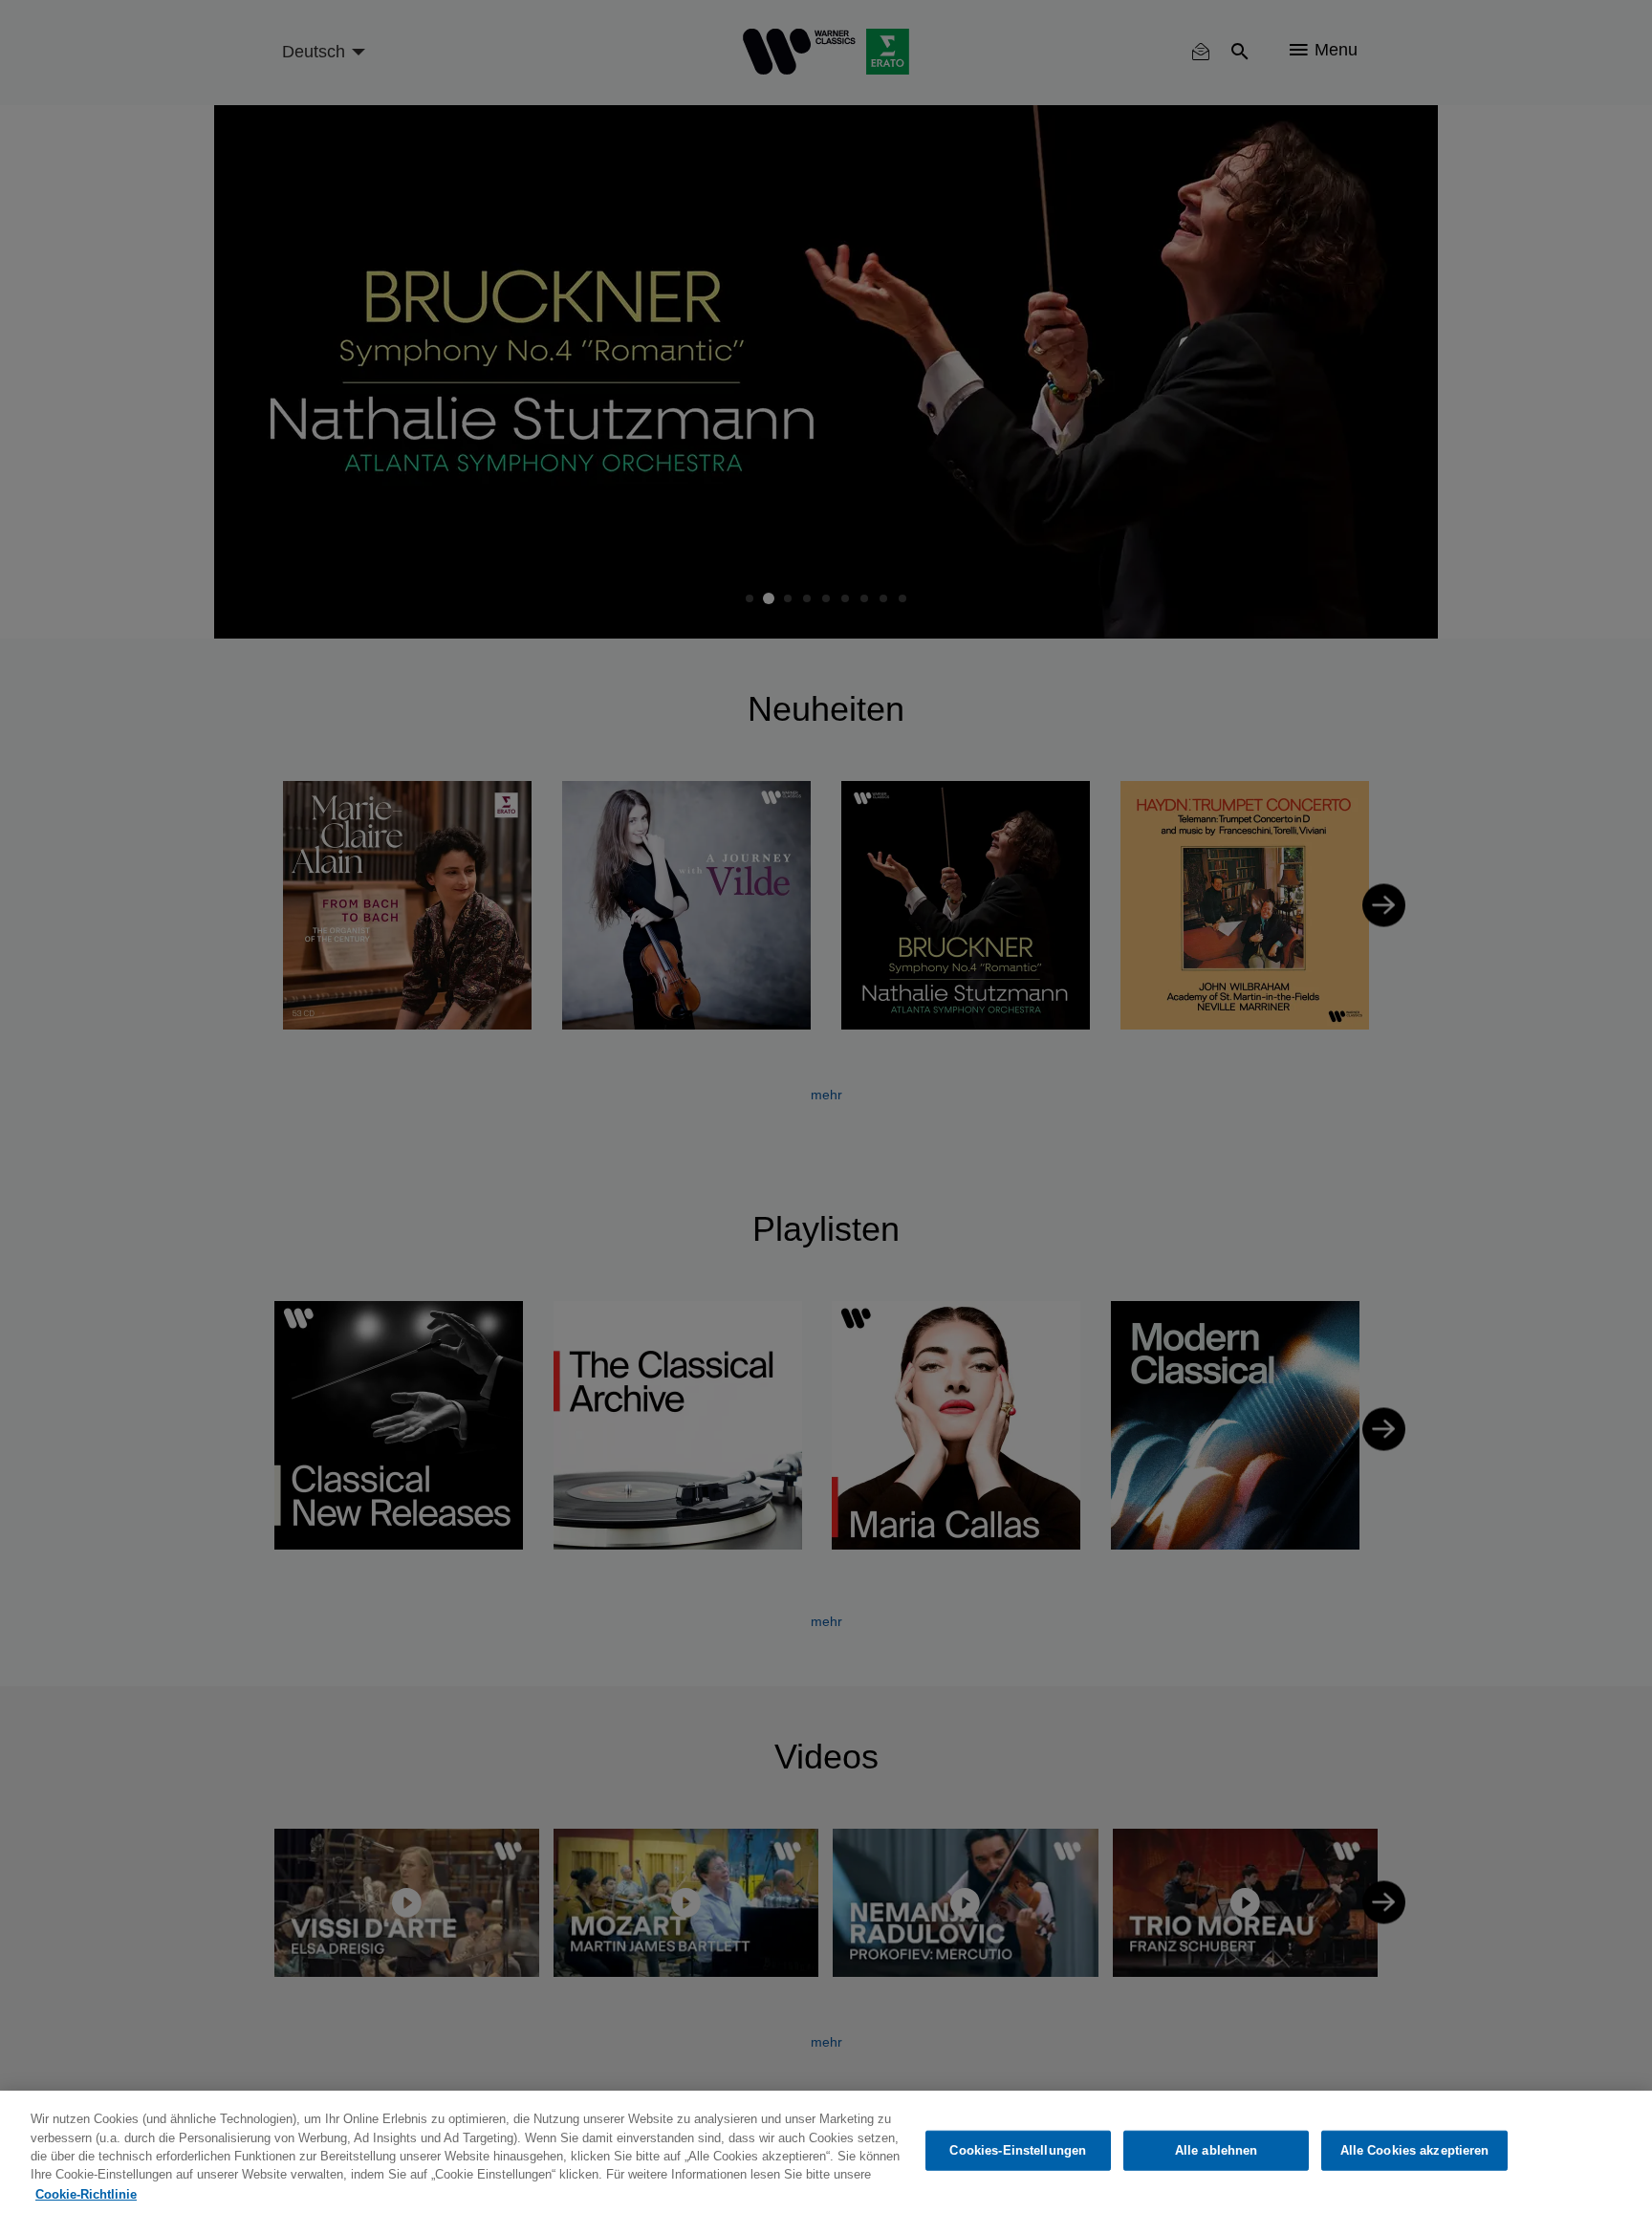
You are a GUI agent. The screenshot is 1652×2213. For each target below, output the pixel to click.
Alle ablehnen (1217, 2150)
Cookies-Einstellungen (1018, 2150)
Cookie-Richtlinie (86, 2193)
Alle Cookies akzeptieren (1415, 2150)
